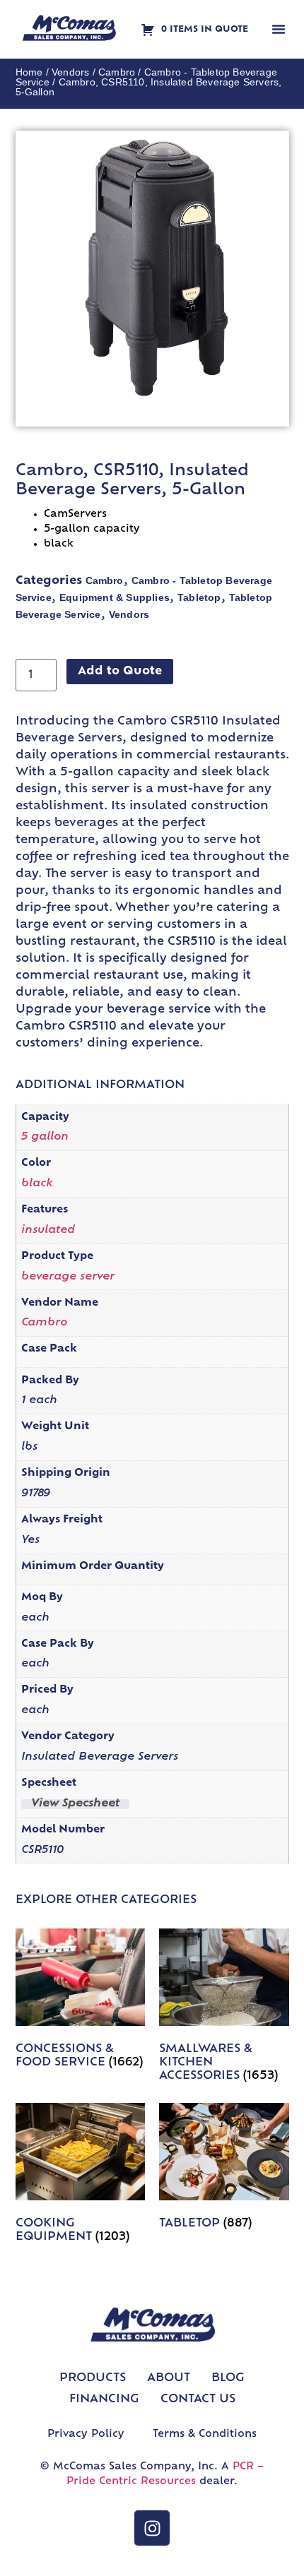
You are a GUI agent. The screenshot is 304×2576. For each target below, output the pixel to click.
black (37, 1184)
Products (93, 2378)
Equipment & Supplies (115, 597)
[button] (279, 29)
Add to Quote (120, 672)
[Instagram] (152, 2528)
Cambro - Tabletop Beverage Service (146, 77)
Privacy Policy (86, 2434)
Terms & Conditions (205, 2434)
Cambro (117, 72)
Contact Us (198, 2399)
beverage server (68, 1277)
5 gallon (45, 1137)
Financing (104, 2399)
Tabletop (199, 597)
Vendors (70, 72)
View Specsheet (75, 1804)
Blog (228, 2378)
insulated (48, 1230)
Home (29, 72)
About (169, 2378)
